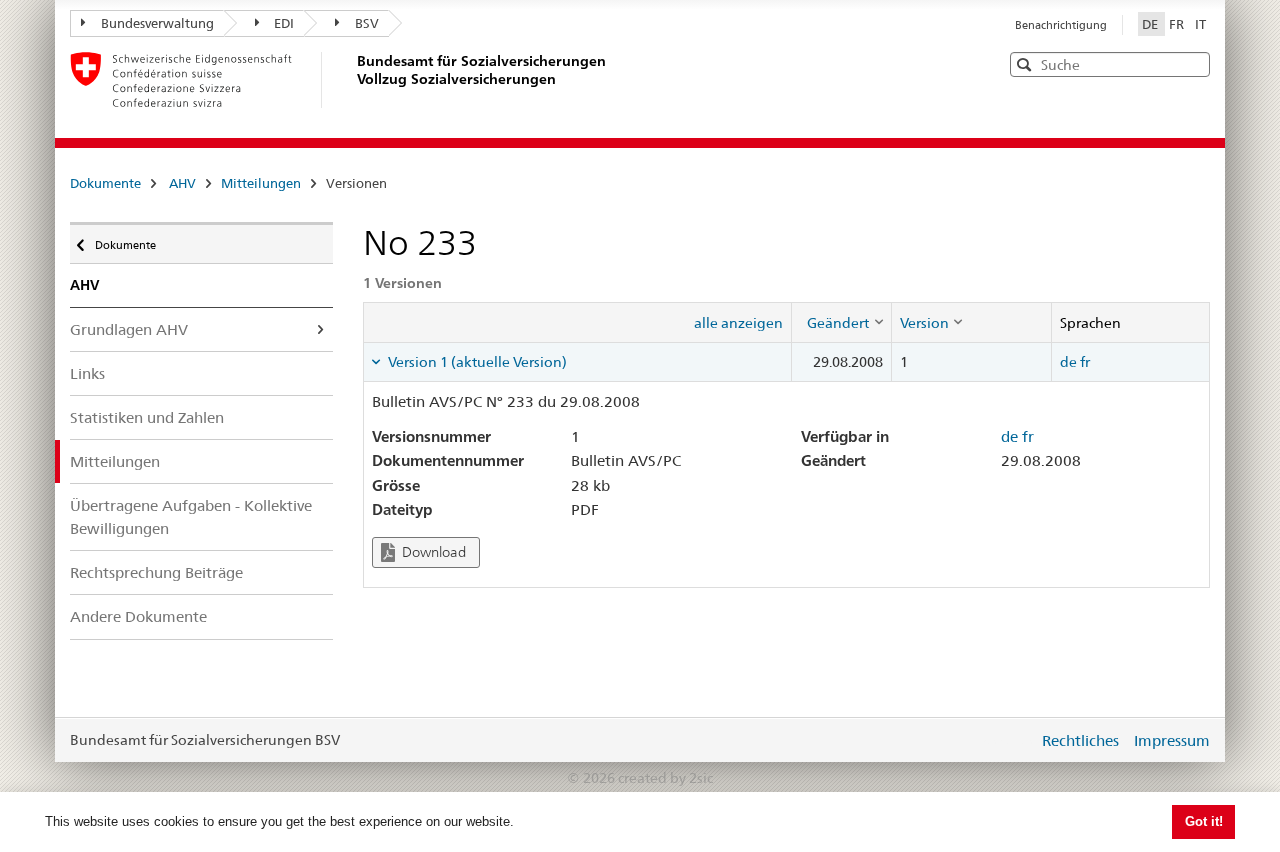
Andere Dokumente (138, 616)
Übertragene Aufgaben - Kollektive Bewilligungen (191, 517)
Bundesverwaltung (157, 23)
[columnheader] (841, 322)
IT (1200, 24)
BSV (367, 23)
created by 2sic (665, 778)
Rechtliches (1080, 740)
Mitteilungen (261, 183)
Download (432, 552)
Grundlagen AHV (129, 329)
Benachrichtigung (1061, 25)
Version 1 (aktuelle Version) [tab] (476, 362)
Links (87, 373)
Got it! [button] (1204, 821)
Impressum (1172, 740)
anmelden (1008, 740)
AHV (182, 183)
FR (1178, 24)
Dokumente (105, 183)
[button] (1193, 63)
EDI (284, 23)
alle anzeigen (738, 323)
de (1068, 362)
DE (1151, 24)
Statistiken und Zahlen (147, 417)
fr (1085, 362)
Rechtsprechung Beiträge (156, 572)
